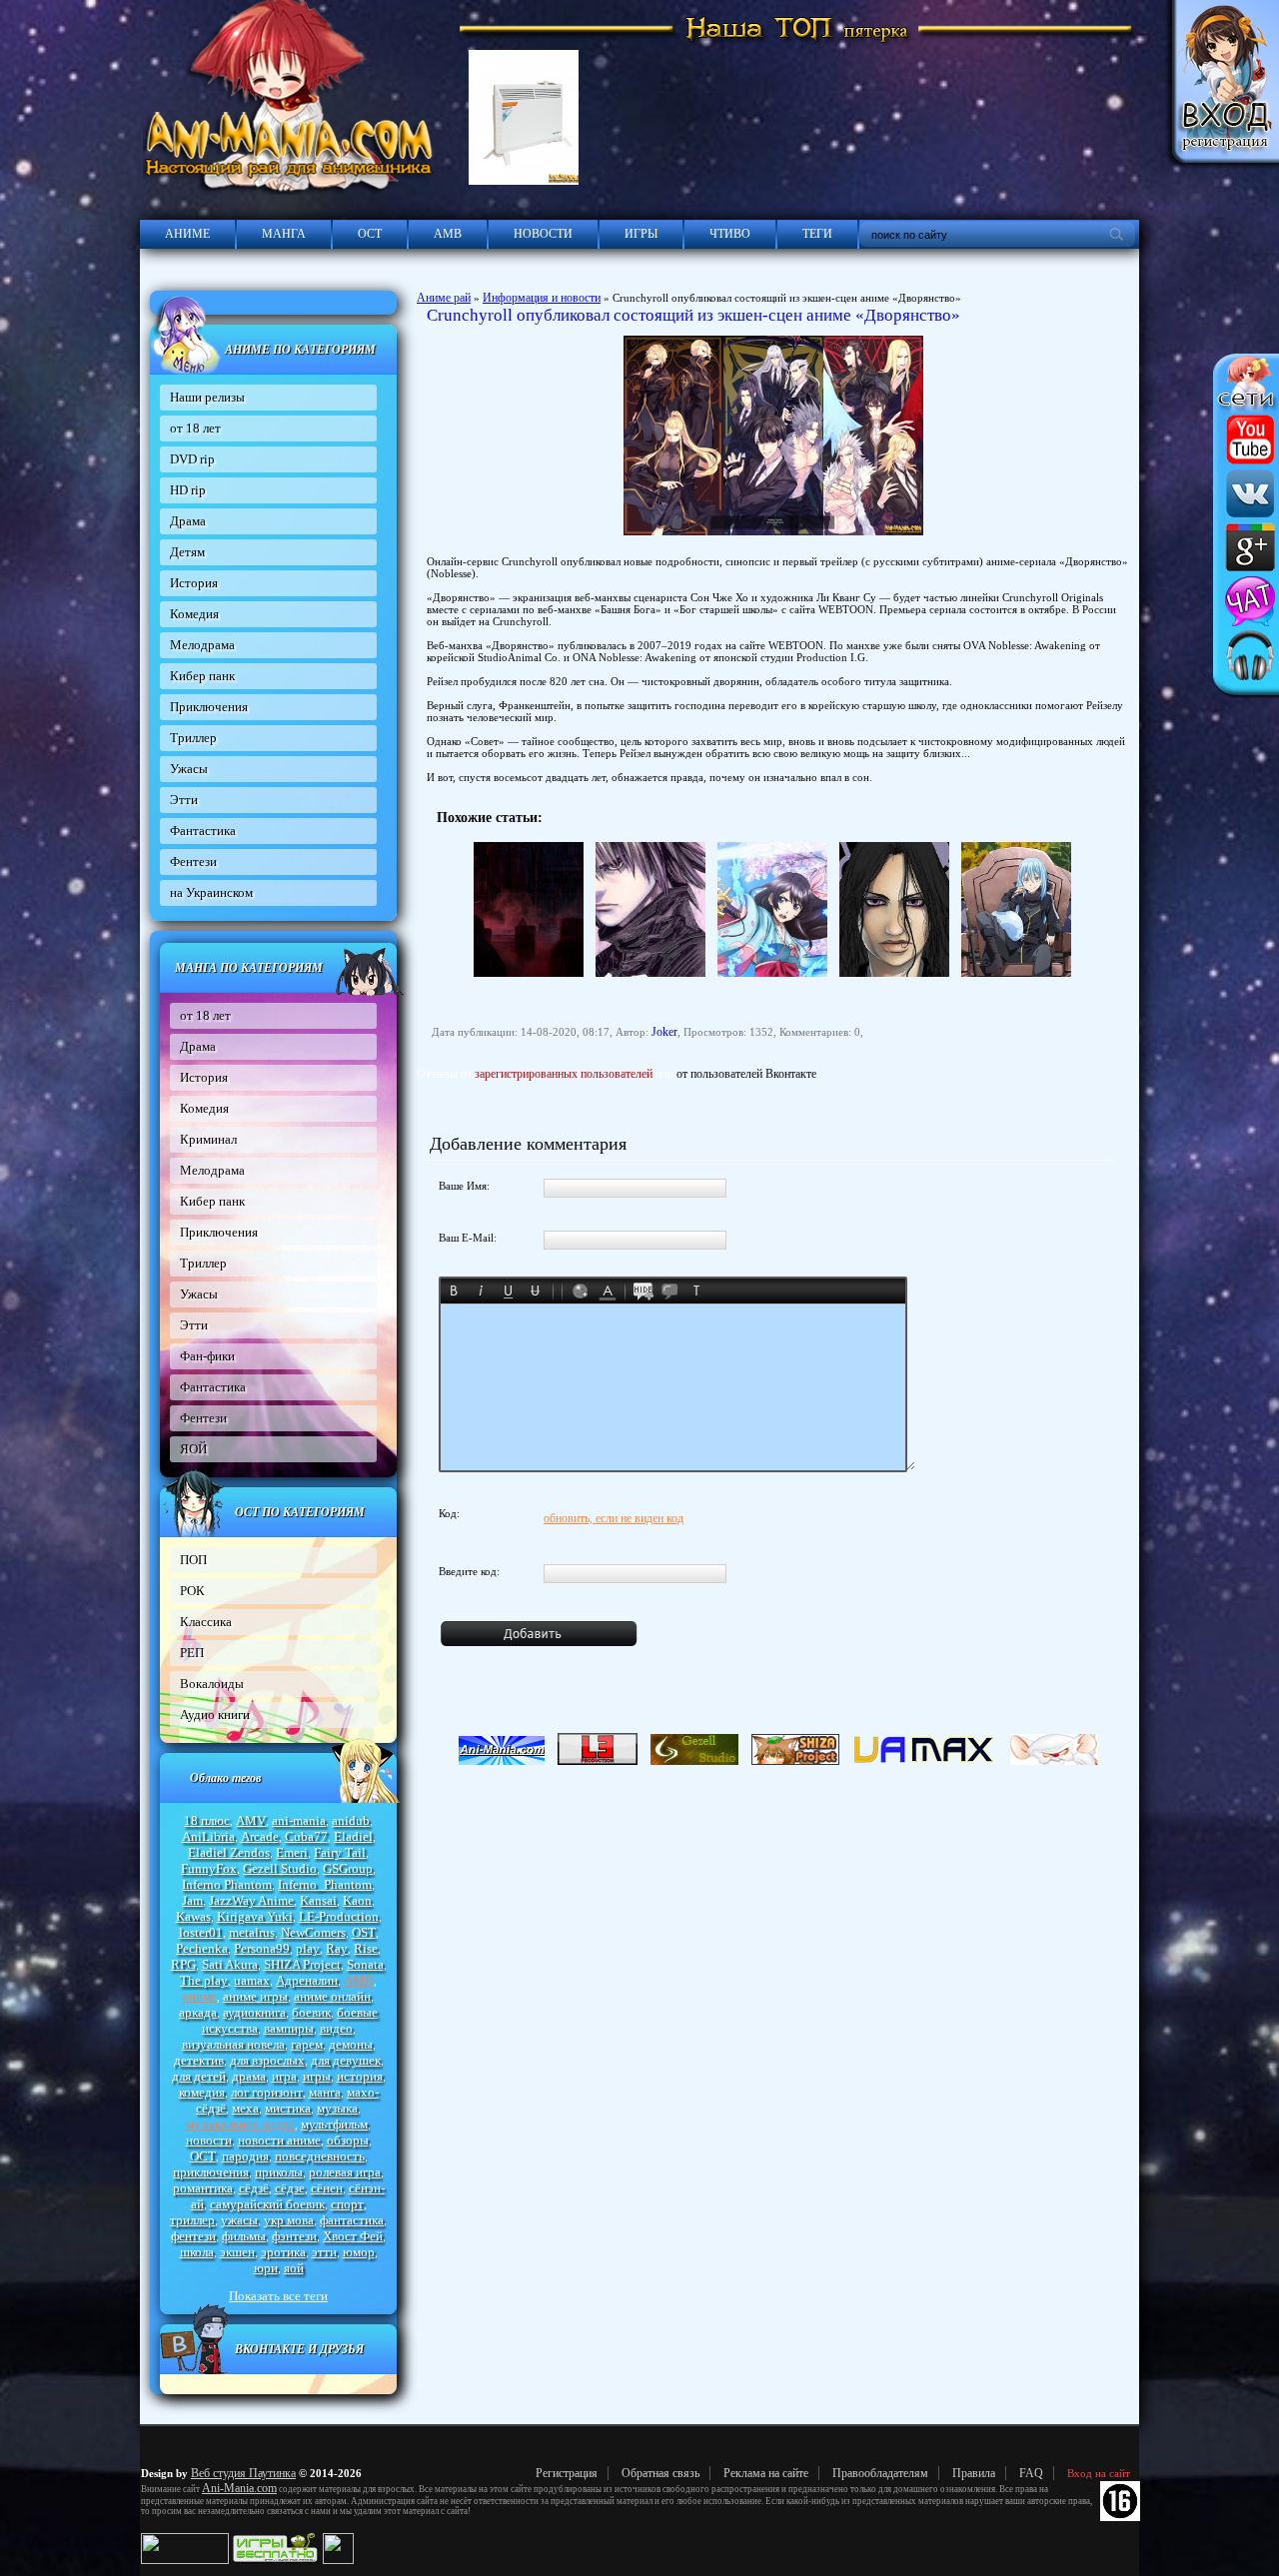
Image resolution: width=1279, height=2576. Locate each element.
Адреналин (307, 1980)
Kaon (357, 1900)
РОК (192, 1591)
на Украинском (211, 892)
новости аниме (279, 2140)
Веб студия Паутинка (243, 2473)
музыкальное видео (240, 2124)
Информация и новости (542, 298)
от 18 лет (195, 428)
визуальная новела (233, 2044)
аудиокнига (254, 2012)
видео (336, 2028)
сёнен (327, 2188)
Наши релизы (207, 397)
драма (249, 2076)
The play (204, 1980)
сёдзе (290, 2188)
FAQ (1031, 2473)
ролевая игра (345, 2172)
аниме (200, 1996)
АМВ (448, 234)
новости (209, 2140)
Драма (188, 521)
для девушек (346, 2060)
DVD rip (192, 459)
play (308, 1948)
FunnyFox (209, 1868)
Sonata (365, 1964)
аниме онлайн (332, 1996)
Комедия (194, 614)
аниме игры (255, 1996)
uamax (252, 1980)
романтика (203, 2188)
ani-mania (299, 1820)
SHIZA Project (302, 1964)
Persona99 (262, 1948)
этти (324, 2252)
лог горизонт (267, 2092)
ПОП (193, 1560)
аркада (198, 2012)
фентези (193, 2236)
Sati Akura (230, 1964)
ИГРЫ (641, 234)
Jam (192, 1900)
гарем (307, 2044)
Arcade (260, 1836)
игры (317, 2076)
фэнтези (294, 2236)
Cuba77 (306, 1836)
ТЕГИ (817, 234)
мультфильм (334, 2124)
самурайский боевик (267, 2204)
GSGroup (348, 1868)
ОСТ (370, 234)
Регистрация (567, 2473)
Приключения (209, 707)
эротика (283, 2252)
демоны (351, 2044)
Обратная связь (660, 2473)
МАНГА (284, 234)
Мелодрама (202, 645)
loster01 (201, 1932)
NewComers (313, 1932)
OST (364, 1932)
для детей (199, 2076)
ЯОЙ (193, 1449)
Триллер (193, 738)
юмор (359, 2252)
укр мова (289, 2220)
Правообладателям (880, 2473)
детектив (199, 2060)
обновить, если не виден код (614, 1518)
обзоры (348, 2140)
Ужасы (189, 769)
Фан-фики (207, 1356)
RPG (183, 1964)
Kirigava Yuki (255, 1916)
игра (284, 2076)
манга (325, 2092)
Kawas (193, 1916)
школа (197, 2252)
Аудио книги (215, 1715)
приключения (211, 2172)
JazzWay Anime (251, 1900)
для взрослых (267, 2060)
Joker (664, 1032)
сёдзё (254, 2188)
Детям (187, 552)
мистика (288, 2108)
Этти (184, 800)
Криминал (208, 1139)
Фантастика (203, 831)
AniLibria (208, 1836)
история (360, 2076)
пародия (245, 2156)
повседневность (320, 2156)
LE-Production (339, 1916)
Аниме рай (444, 298)
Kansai (318, 1900)
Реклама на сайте (766, 2473)
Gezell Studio (280, 1868)
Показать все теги (278, 2296)
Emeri (292, 1852)
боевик (311, 2012)
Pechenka (202, 1948)
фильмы (244, 2236)
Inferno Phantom (227, 1884)
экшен (237, 2252)
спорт (347, 2204)
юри (266, 2268)
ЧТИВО (730, 234)
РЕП (192, 1653)
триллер (192, 2220)
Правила (974, 2473)
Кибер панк (202, 676)
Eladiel (353, 1836)
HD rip (188, 490)
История (194, 583)
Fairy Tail (340, 1852)
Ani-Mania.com (239, 2488)
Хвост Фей (353, 2236)
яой (294, 2268)
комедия (202, 2092)
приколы (279, 2172)
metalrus (252, 1932)
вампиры (289, 2028)
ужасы (239, 2220)
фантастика (352, 2220)
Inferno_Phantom (325, 1884)
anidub (351, 1820)
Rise (366, 1948)
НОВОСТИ (543, 234)
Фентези (193, 861)
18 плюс (207, 1820)
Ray (337, 1948)
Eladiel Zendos (229, 1852)
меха (245, 2108)
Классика (206, 1622)
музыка (337, 2108)
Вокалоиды (212, 1684)
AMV (251, 1820)
